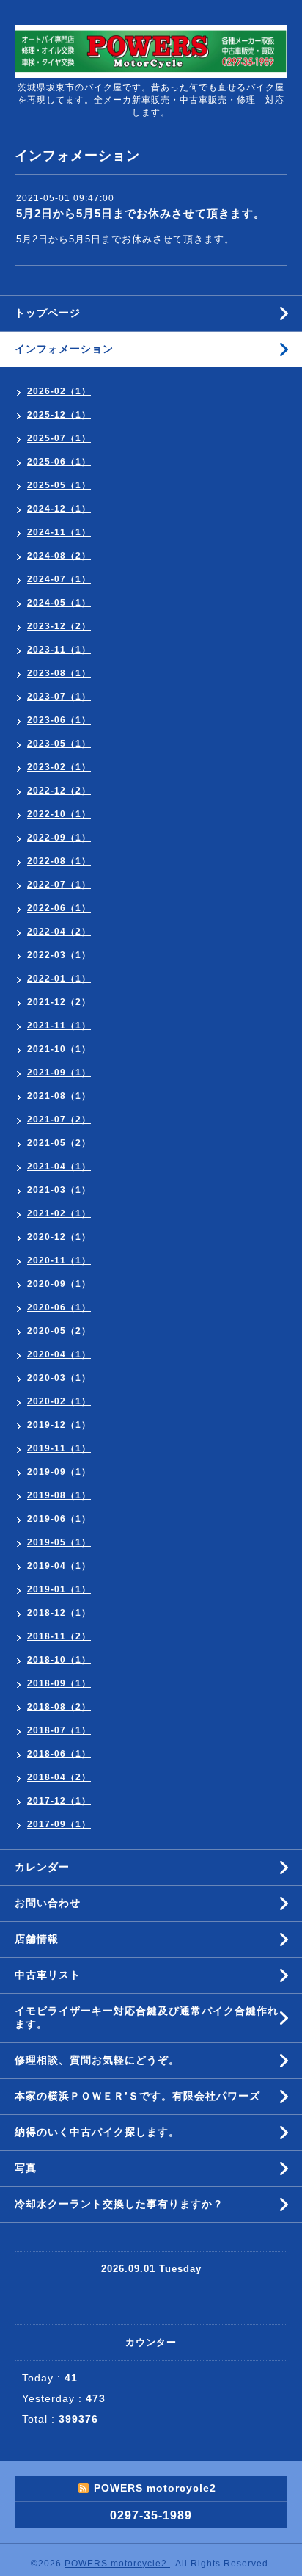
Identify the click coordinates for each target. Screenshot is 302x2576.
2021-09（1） (59, 1073)
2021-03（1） (59, 1190)
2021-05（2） (59, 1143)
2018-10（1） (59, 1660)
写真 (26, 2168)
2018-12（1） (59, 1613)
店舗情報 (37, 1939)
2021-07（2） (59, 1120)
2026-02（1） (59, 391)
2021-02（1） (59, 1213)
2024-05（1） (59, 603)
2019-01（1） (59, 1589)
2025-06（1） (59, 462)
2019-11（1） (59, 1448)
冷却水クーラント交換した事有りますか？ (119, 2204)
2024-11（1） (59, 532)
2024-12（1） (59, 509)
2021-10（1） (59, 1049)
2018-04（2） (59, 1777)
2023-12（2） (59, 626)
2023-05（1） (59, 744)
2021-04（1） (59, 1167)
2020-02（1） (59, 1401)
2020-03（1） (59, 1378)
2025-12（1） (59, 415)
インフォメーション (64, 349)
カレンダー (42, 1867)
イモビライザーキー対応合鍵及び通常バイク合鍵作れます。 (147, 2017)
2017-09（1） (59, 1824)
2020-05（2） (59, 1331)
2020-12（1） (59, 1237)
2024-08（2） (59, 556)
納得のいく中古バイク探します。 (97, 2132)
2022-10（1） (59, 814)
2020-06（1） (59, 1307)
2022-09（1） (59, 838)
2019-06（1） (59, 1519)
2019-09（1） (59, 1472)
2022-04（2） (59, 932)
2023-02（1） (59, 767)
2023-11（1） (59, 650)
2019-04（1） (59, 1566)
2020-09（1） (59, 1284)
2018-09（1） (59, 1683)
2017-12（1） (59, 1801)
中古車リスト (48, 1975)
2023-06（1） (59, 720)
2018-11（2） (59, 1636)
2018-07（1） (59, 1730)
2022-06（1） (59, 908)
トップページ (48, 313)
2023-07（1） (59, 697)
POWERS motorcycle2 (117, 2564)
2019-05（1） (59, 1542)
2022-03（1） (59, 955)
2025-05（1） (59, 485)
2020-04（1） (59, 1354)
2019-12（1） (59, 1425)
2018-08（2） (59, 1707)
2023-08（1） (59, 673)
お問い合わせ (48, 1903)
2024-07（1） (59, 579)
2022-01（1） (59, 979)
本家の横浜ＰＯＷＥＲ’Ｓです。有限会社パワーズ (137, 2096)
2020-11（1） (59, 1260)
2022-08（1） (59, 861)
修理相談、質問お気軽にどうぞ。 (97, 2060)
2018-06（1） (59, 1754)
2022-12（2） (59, 791)
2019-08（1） (59, 1495)
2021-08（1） (59, 1096)
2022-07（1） (59, 885)
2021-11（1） (59, 1026)
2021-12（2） (59, 1002)
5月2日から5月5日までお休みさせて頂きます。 (141, 213)
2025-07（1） (59, 438)
